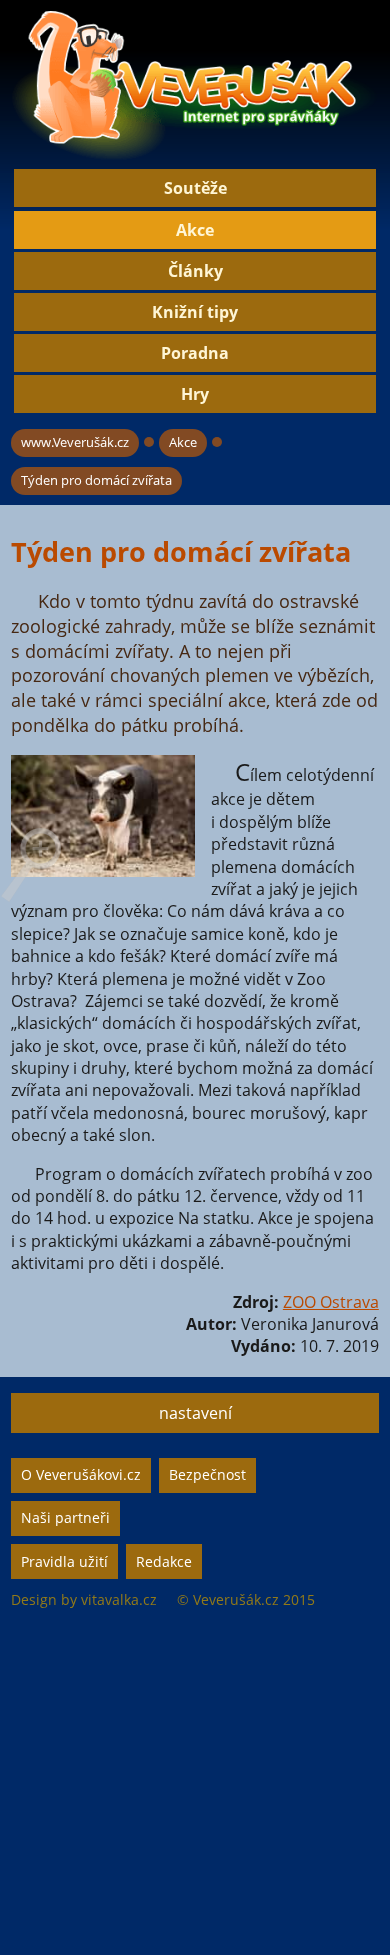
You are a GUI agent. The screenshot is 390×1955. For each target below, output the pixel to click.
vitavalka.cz (119, 1599)
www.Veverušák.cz (75, 442)
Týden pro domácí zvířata (96, 480)
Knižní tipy (195, 312)
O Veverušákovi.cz (81, 1474)
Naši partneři (65, 1517)
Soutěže (195, 188)
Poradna (195, 353)
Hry (195, 394)
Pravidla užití (64, 1561)
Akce (195, 230)
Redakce (164, 1561)
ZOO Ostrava (331, 1302)
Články (195, 271)
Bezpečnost (207, 1474)
